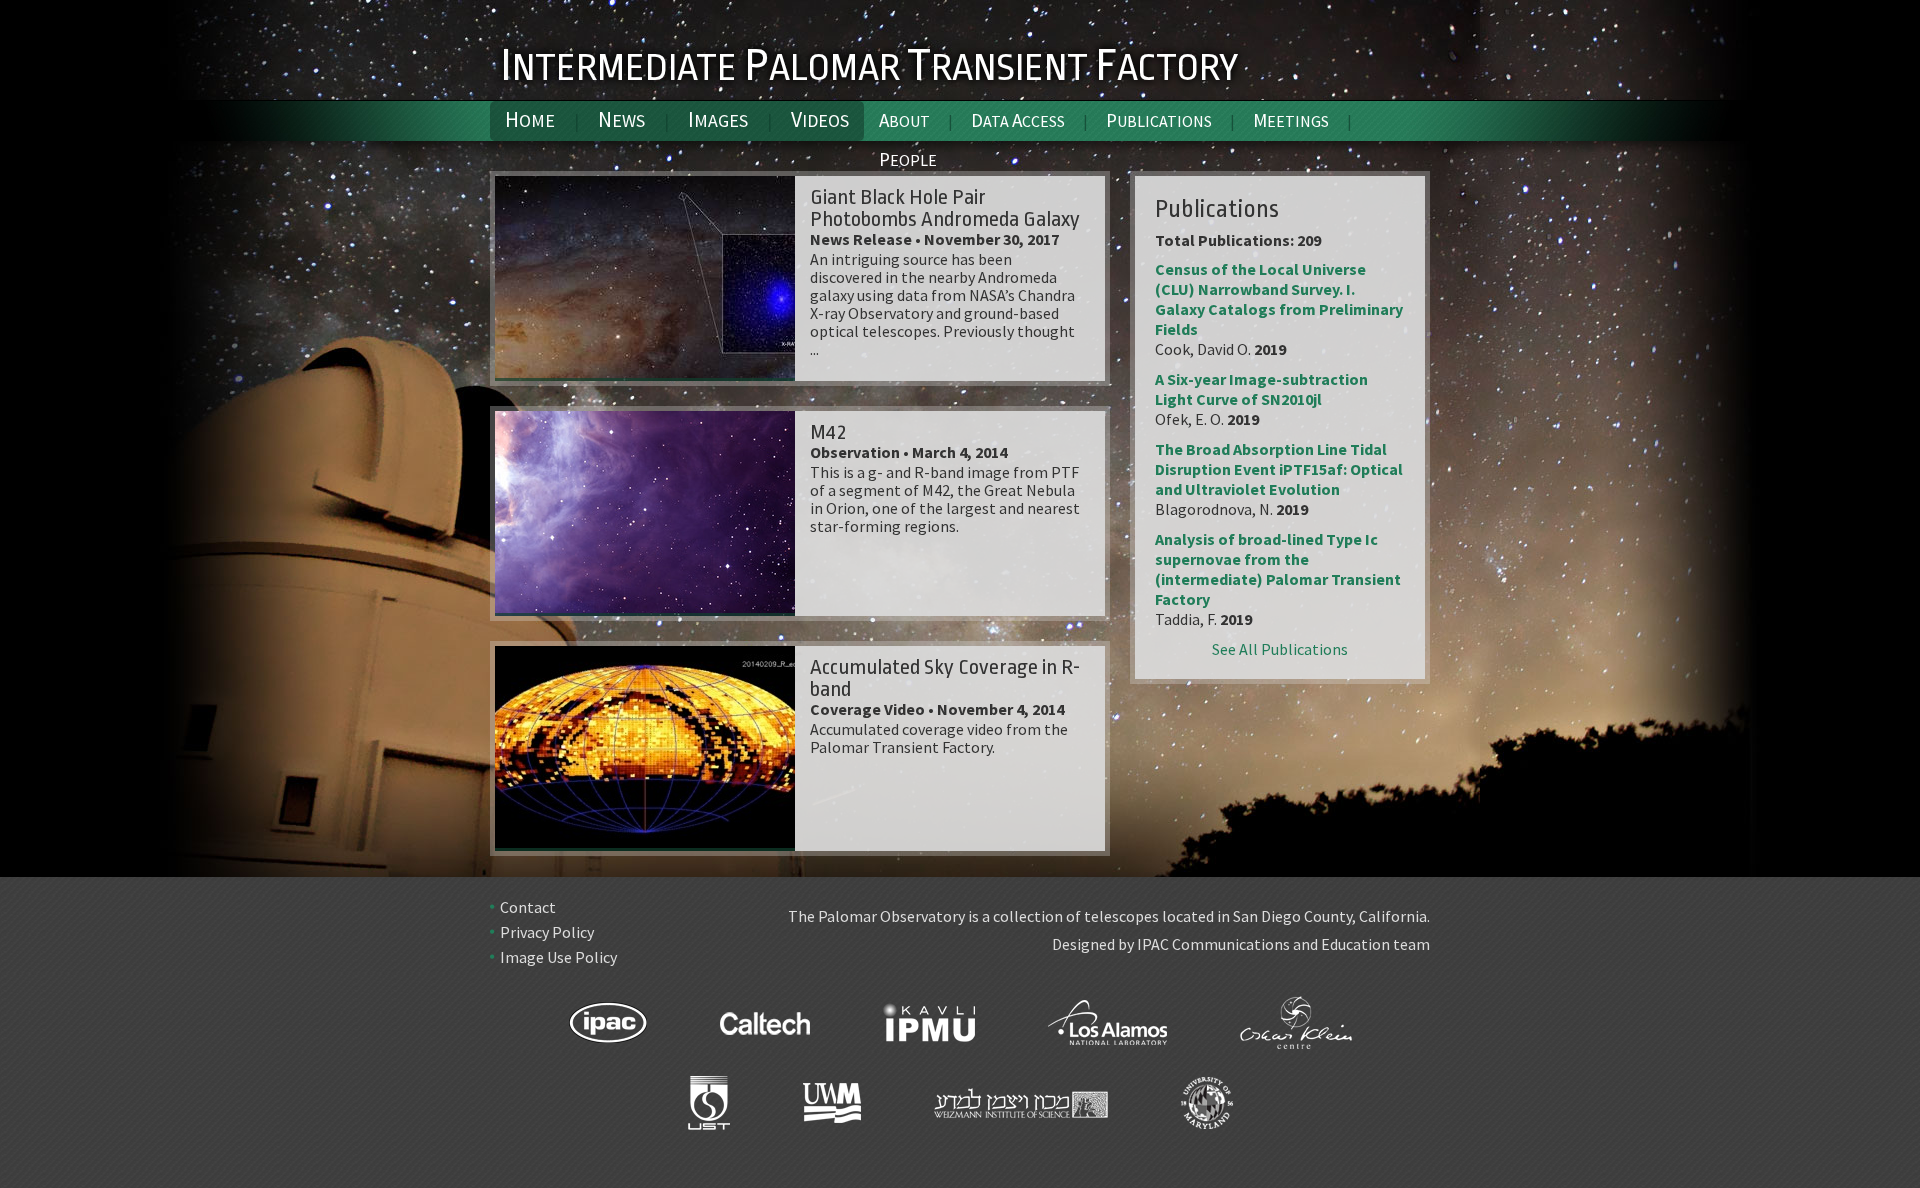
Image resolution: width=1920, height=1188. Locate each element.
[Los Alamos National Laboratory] (1107, 1031)
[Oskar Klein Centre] (1296, 1031)
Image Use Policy (558, 957)
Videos (820, 119)
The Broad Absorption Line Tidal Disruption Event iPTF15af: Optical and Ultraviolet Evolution (1279, 469)
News (621, 119)
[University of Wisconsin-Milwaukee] (832, 1111)
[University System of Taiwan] (709, 1111)
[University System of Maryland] (1207, 1111)
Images (718, 119)
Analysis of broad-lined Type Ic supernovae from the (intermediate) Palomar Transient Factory (1278, 569)
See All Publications (1280, 649)
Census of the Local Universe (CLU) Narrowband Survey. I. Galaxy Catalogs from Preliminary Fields (1279, 299)
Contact (528, 907)
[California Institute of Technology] (765, 1031)
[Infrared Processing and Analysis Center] (608, 1031)
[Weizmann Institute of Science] (1021, 1111)
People (908, 159)
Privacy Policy (547, 932)
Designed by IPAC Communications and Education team (1241, 944)
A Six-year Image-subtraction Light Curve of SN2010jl (1261, 389)
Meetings (1291, 120)
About (904, 120)
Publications (1159, 120)
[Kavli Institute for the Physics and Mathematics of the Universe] (929, 1031)
